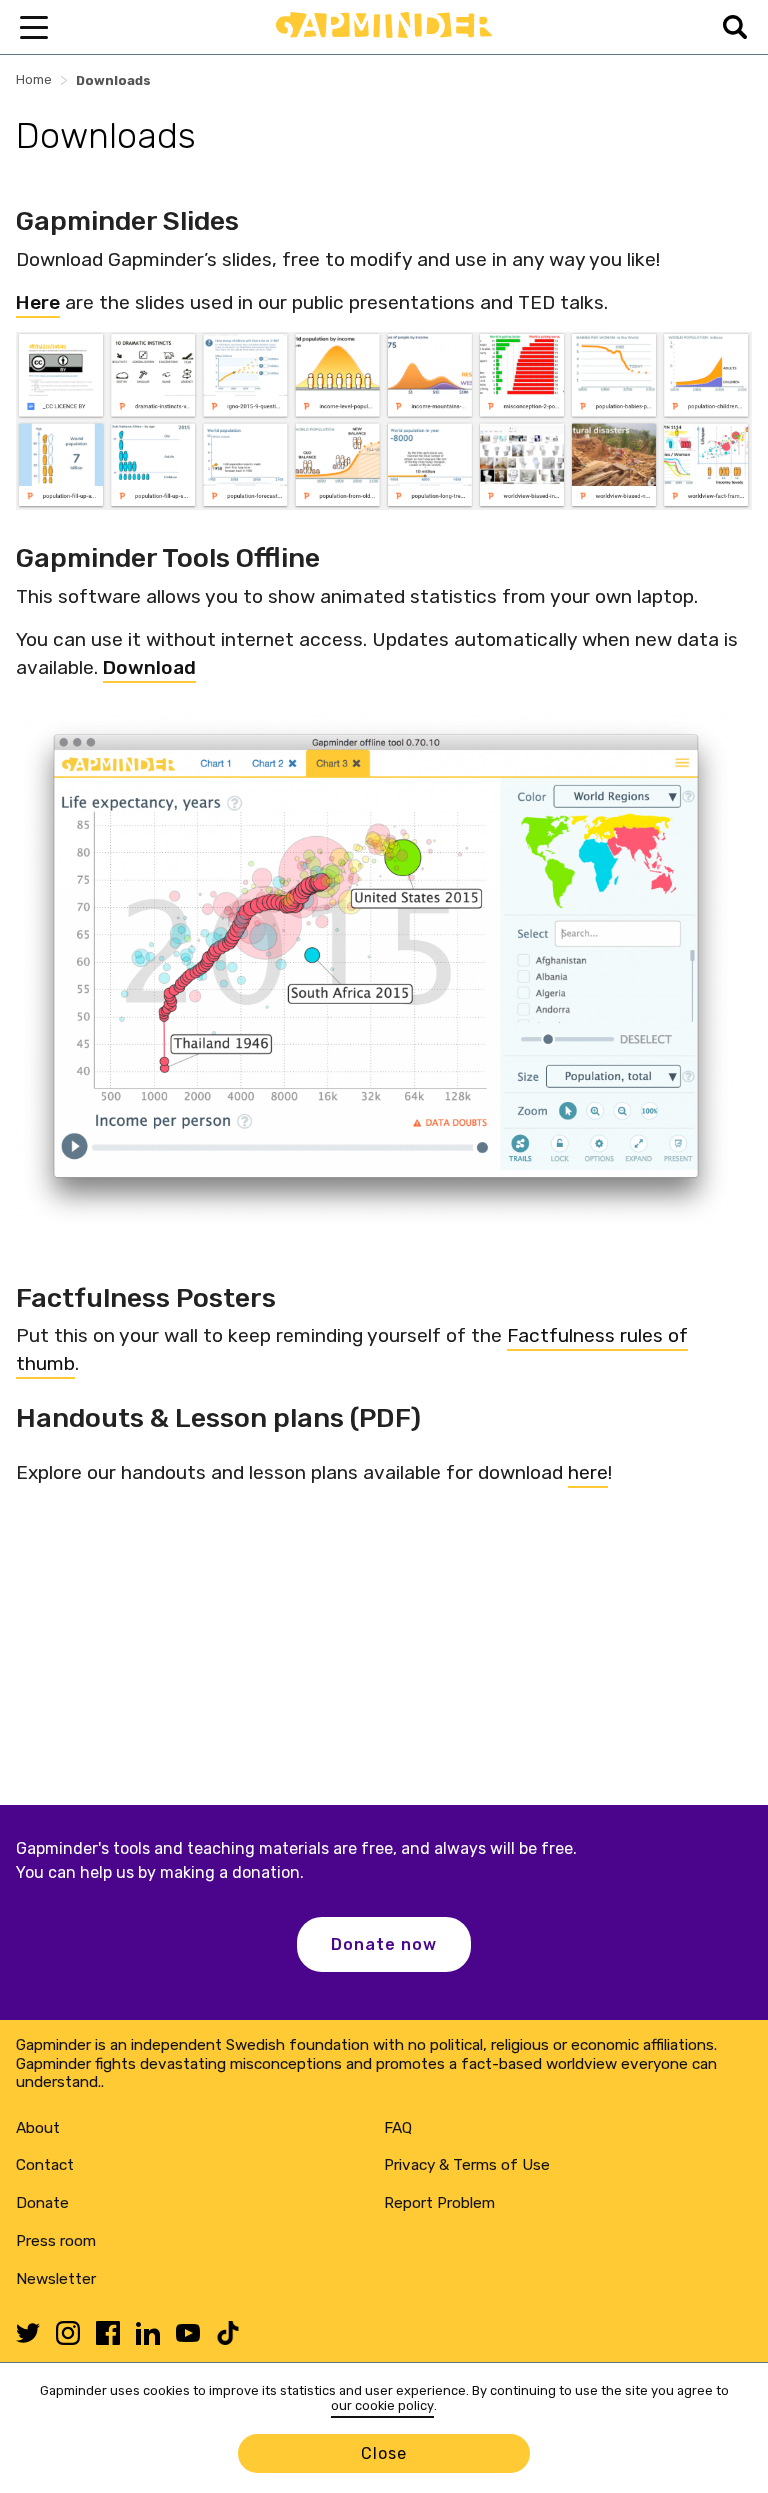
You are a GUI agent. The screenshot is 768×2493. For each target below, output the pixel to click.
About (38, 2128)
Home (34, 79)
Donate (42, 2203)
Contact (45, 2165)
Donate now (384, 1944)
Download (149, 667)
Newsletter (56, 2279)
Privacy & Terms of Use (467, 2165)
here (588, 1472)
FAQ (398, 2128)
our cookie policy (382, 2405)
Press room (56, 2241)
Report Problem (439, 2203)
